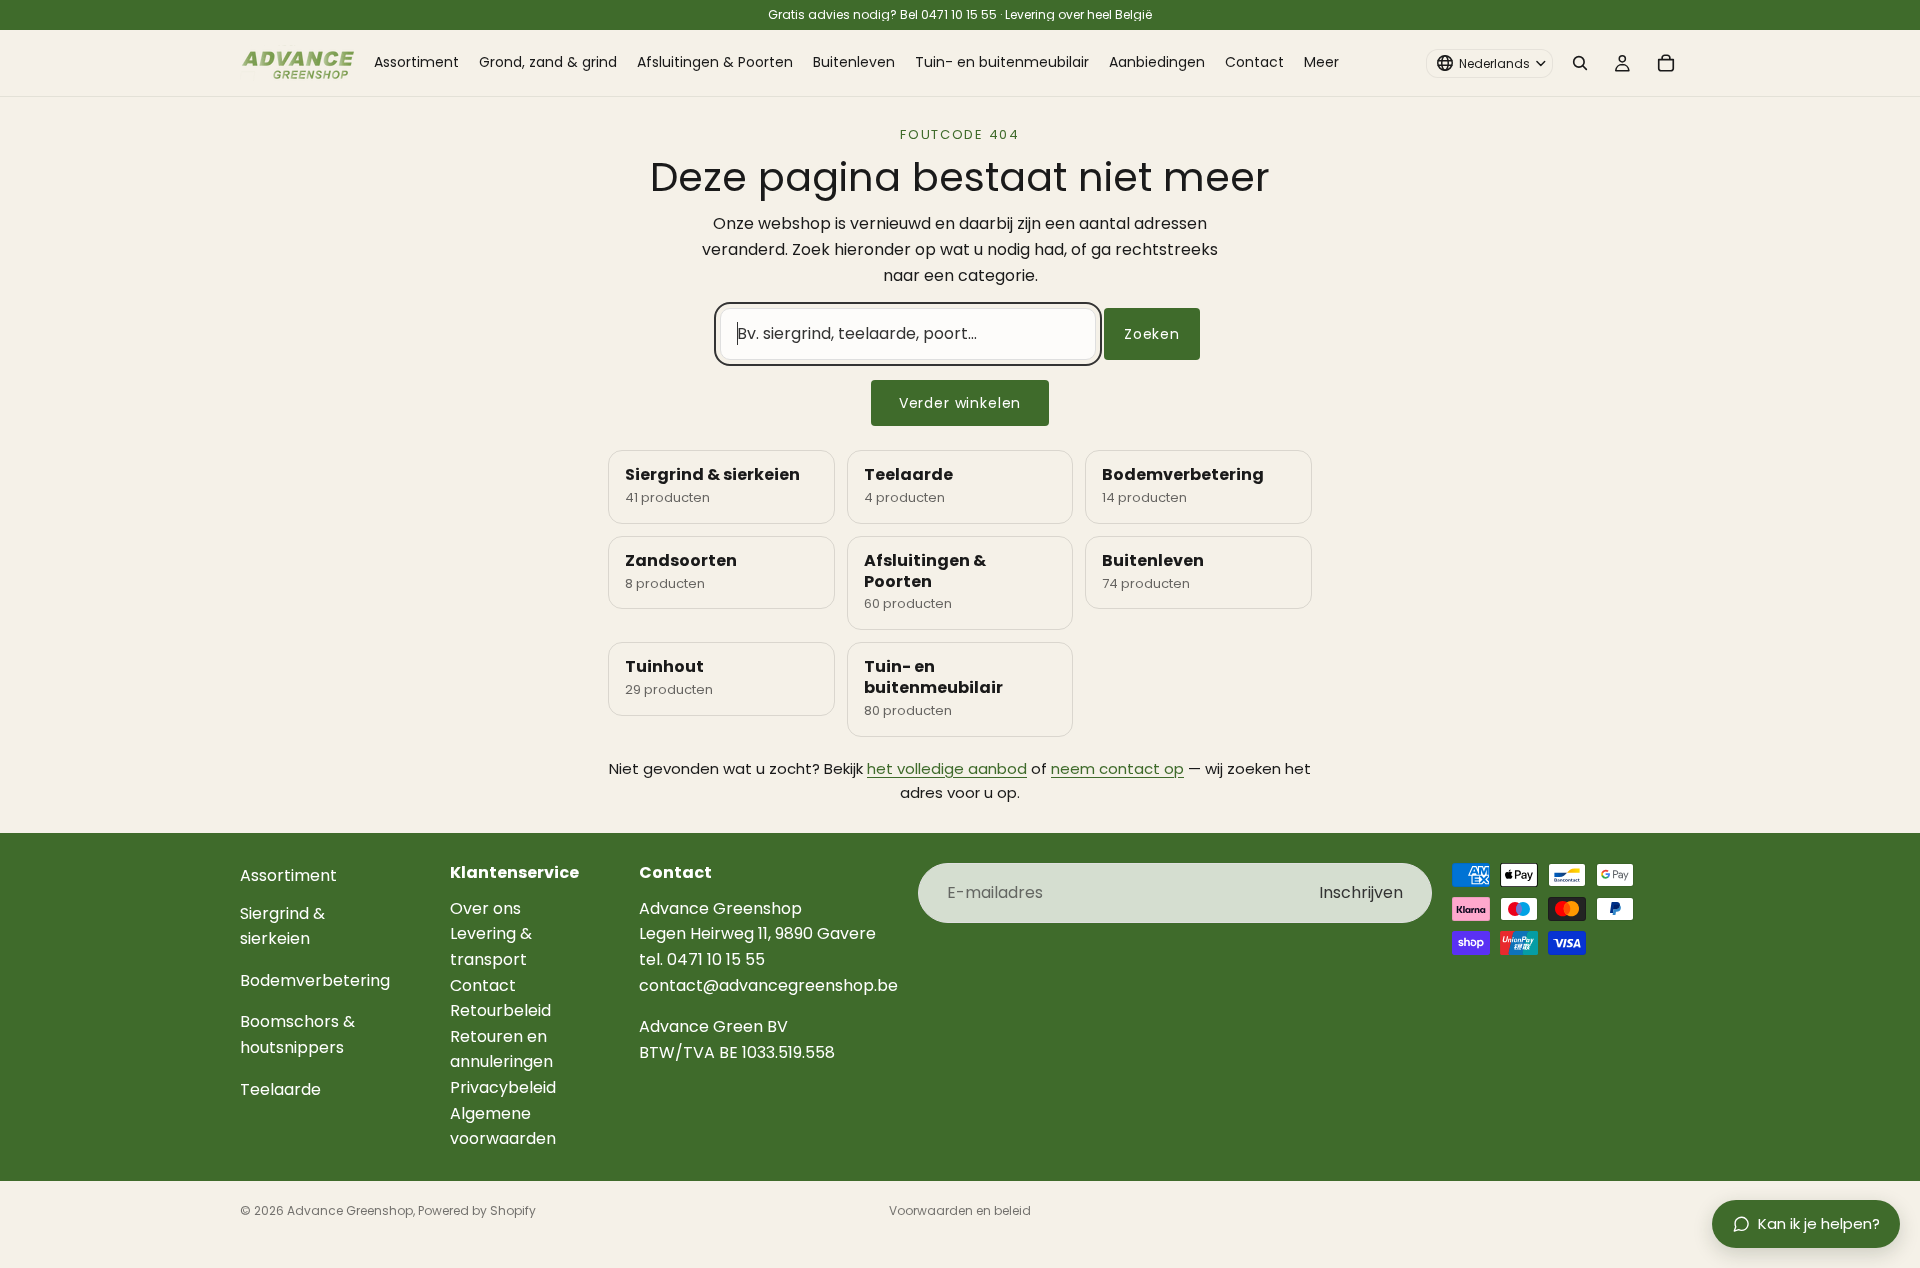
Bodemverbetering (315, 979)
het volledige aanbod (947, 768)
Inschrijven (1361, 892)
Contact (483, 984)
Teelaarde (280, 1088)
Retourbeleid (500, 1010)
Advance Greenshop (350, 1210)
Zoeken (1152, 334)
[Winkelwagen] (1666, 63)
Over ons (485, 907)
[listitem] (1321, 63)
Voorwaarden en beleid (960, 1210)
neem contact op (1117, 768)
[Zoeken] (1580, 63)
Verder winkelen (960, 403)
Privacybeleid (503, 1086)
